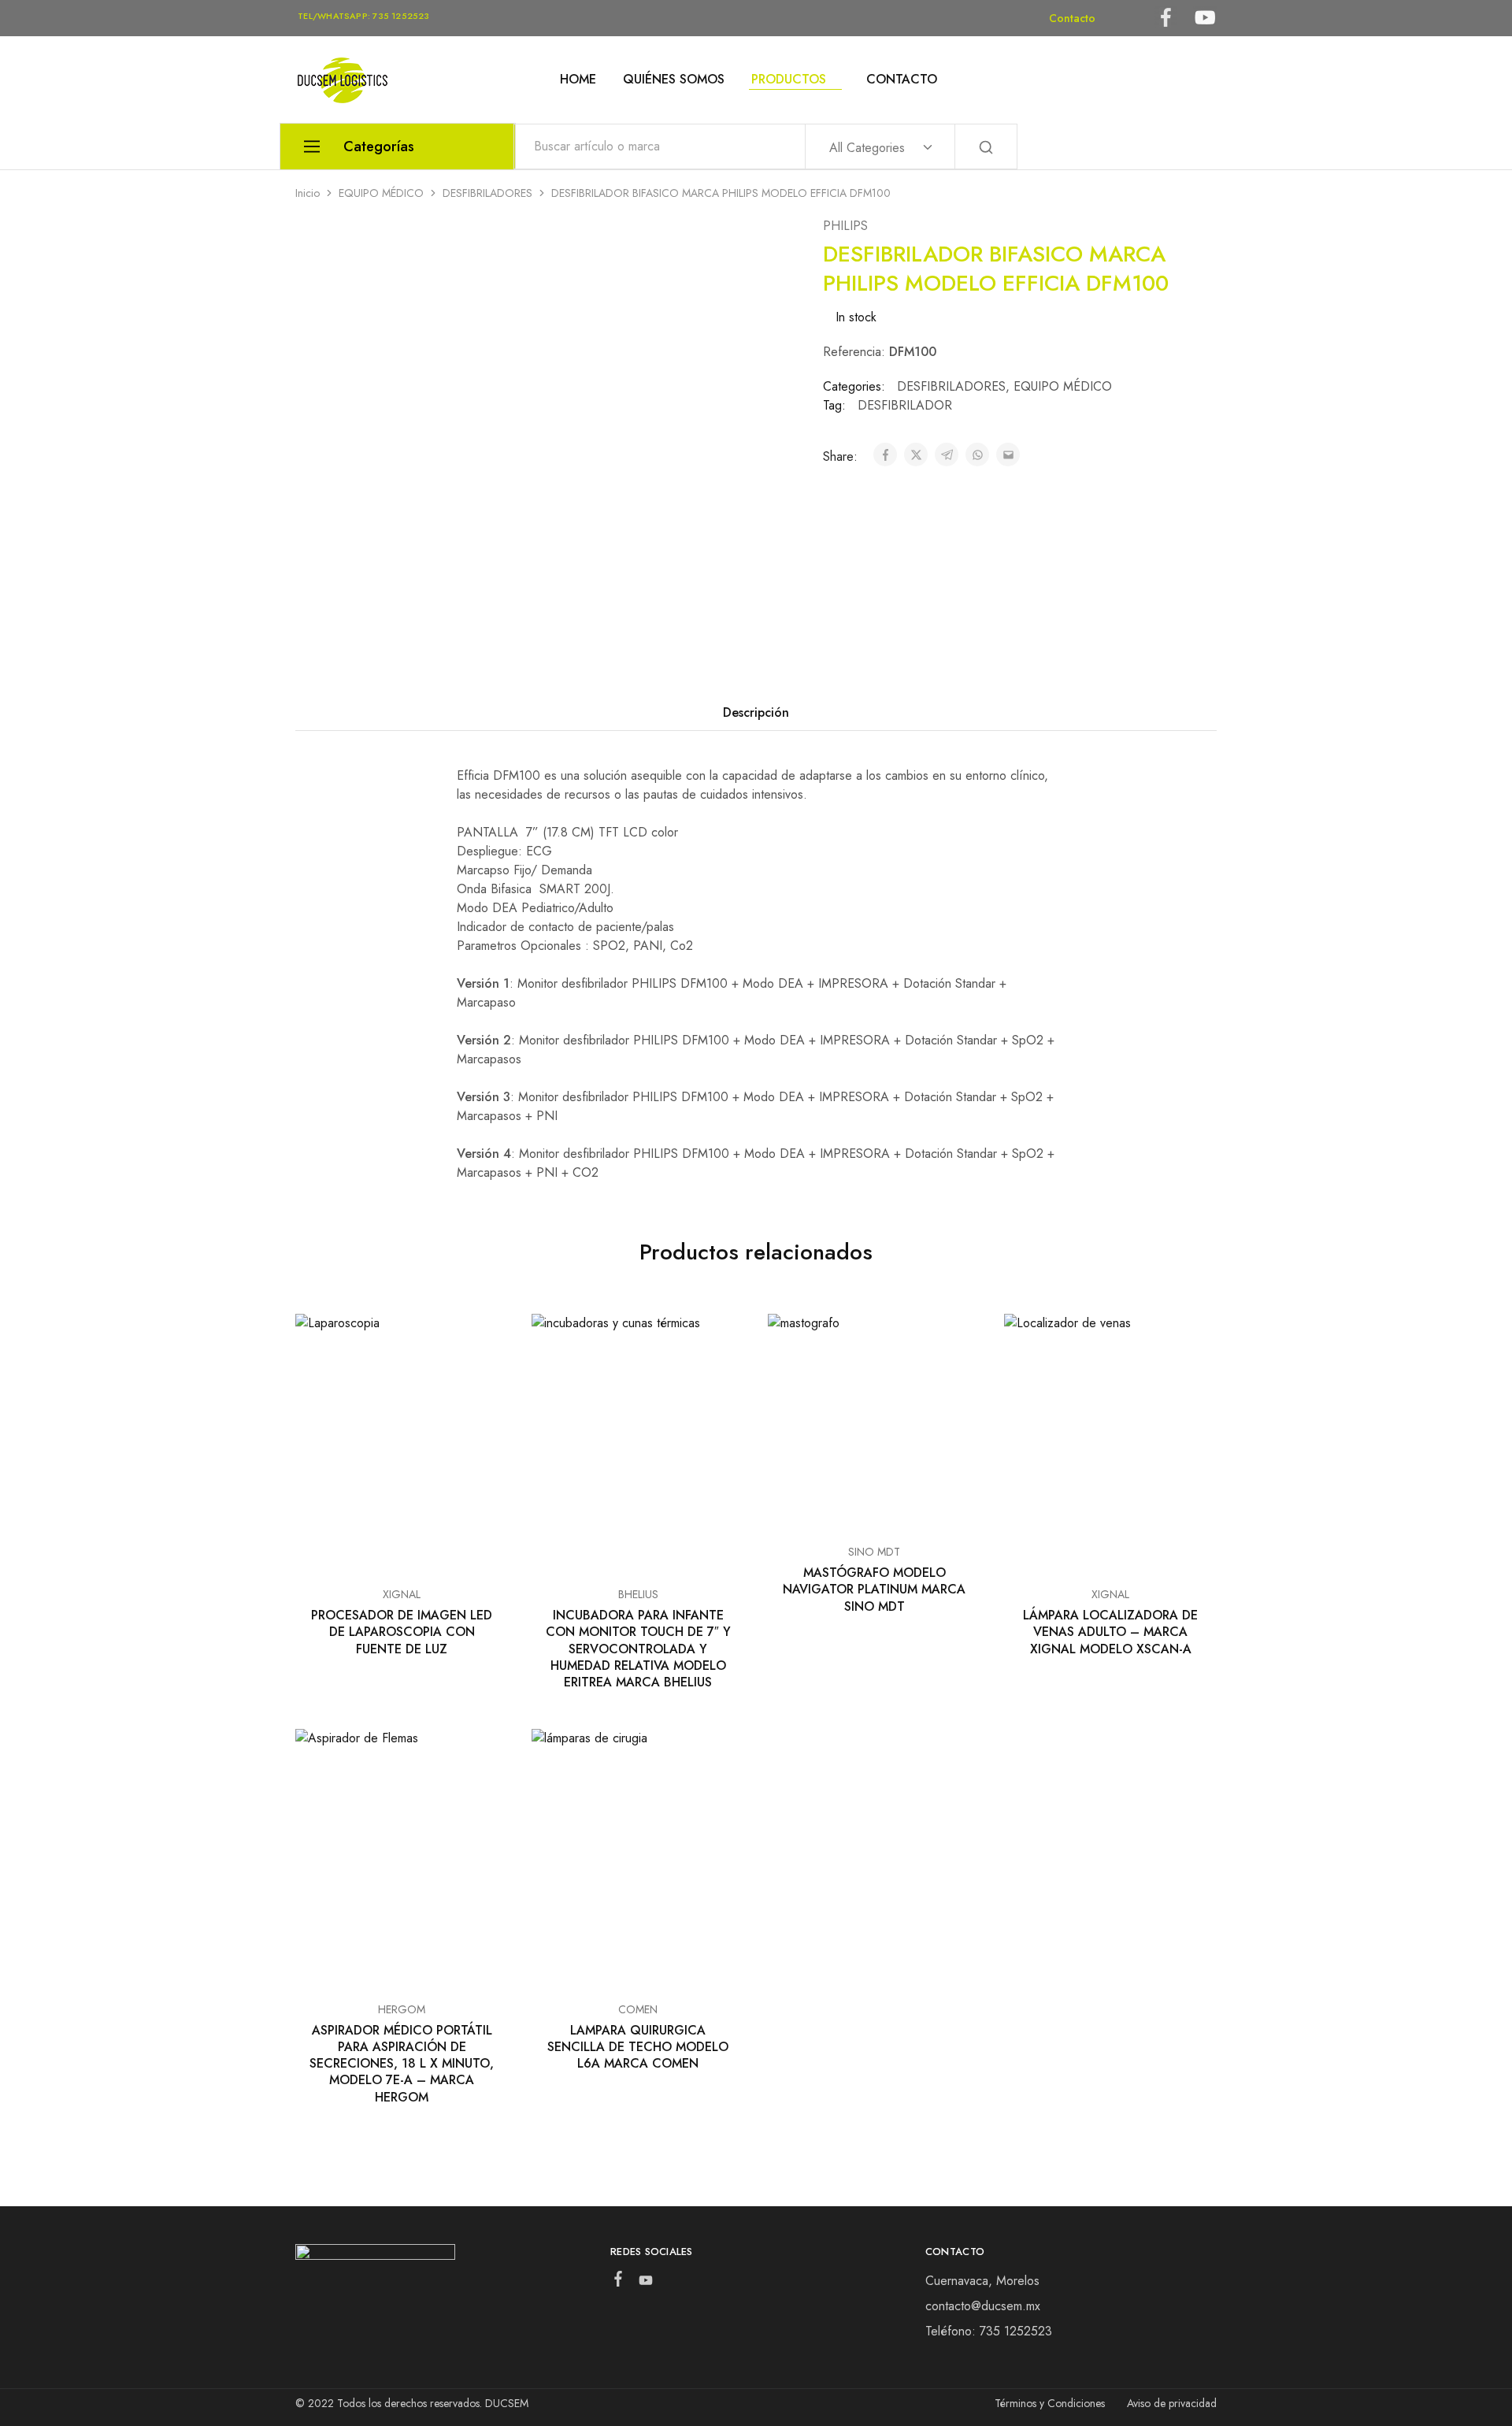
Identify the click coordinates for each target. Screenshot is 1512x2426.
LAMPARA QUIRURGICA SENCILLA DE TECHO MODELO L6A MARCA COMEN (638, 2047)
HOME (578, 80)
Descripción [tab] (756, 712)
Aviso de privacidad (1172, 2403)
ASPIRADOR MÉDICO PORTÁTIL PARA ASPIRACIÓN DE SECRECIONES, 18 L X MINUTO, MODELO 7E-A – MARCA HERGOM (402, 2064)
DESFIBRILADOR (905, 405)
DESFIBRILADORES (487, 193)
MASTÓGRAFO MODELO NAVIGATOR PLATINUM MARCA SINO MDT (874, 1590)
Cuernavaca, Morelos (982, 2281)
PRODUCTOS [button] (789, 80)
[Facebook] (618, 2282)
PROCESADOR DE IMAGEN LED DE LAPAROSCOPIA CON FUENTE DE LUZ (402, 1632)
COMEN (638, 2009)
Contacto (1072, 18)
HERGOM (402, 2009)
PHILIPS (845, 226)
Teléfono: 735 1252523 (989, 2331)
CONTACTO (902, 80)
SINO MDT (874, 1552)
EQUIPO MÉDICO (381, 193)
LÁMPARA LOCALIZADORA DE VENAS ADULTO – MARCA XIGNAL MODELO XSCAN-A (1110, 1632)
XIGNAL (402, 1594)
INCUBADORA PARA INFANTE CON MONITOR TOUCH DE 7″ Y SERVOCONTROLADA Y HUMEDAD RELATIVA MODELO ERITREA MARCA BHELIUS (638, 1649)
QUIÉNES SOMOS (674, 80)
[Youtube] (645, 2283)
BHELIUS (638, 1594)
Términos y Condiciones (1050, 2403)
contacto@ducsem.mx (983, 2306)
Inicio (308, 193)
